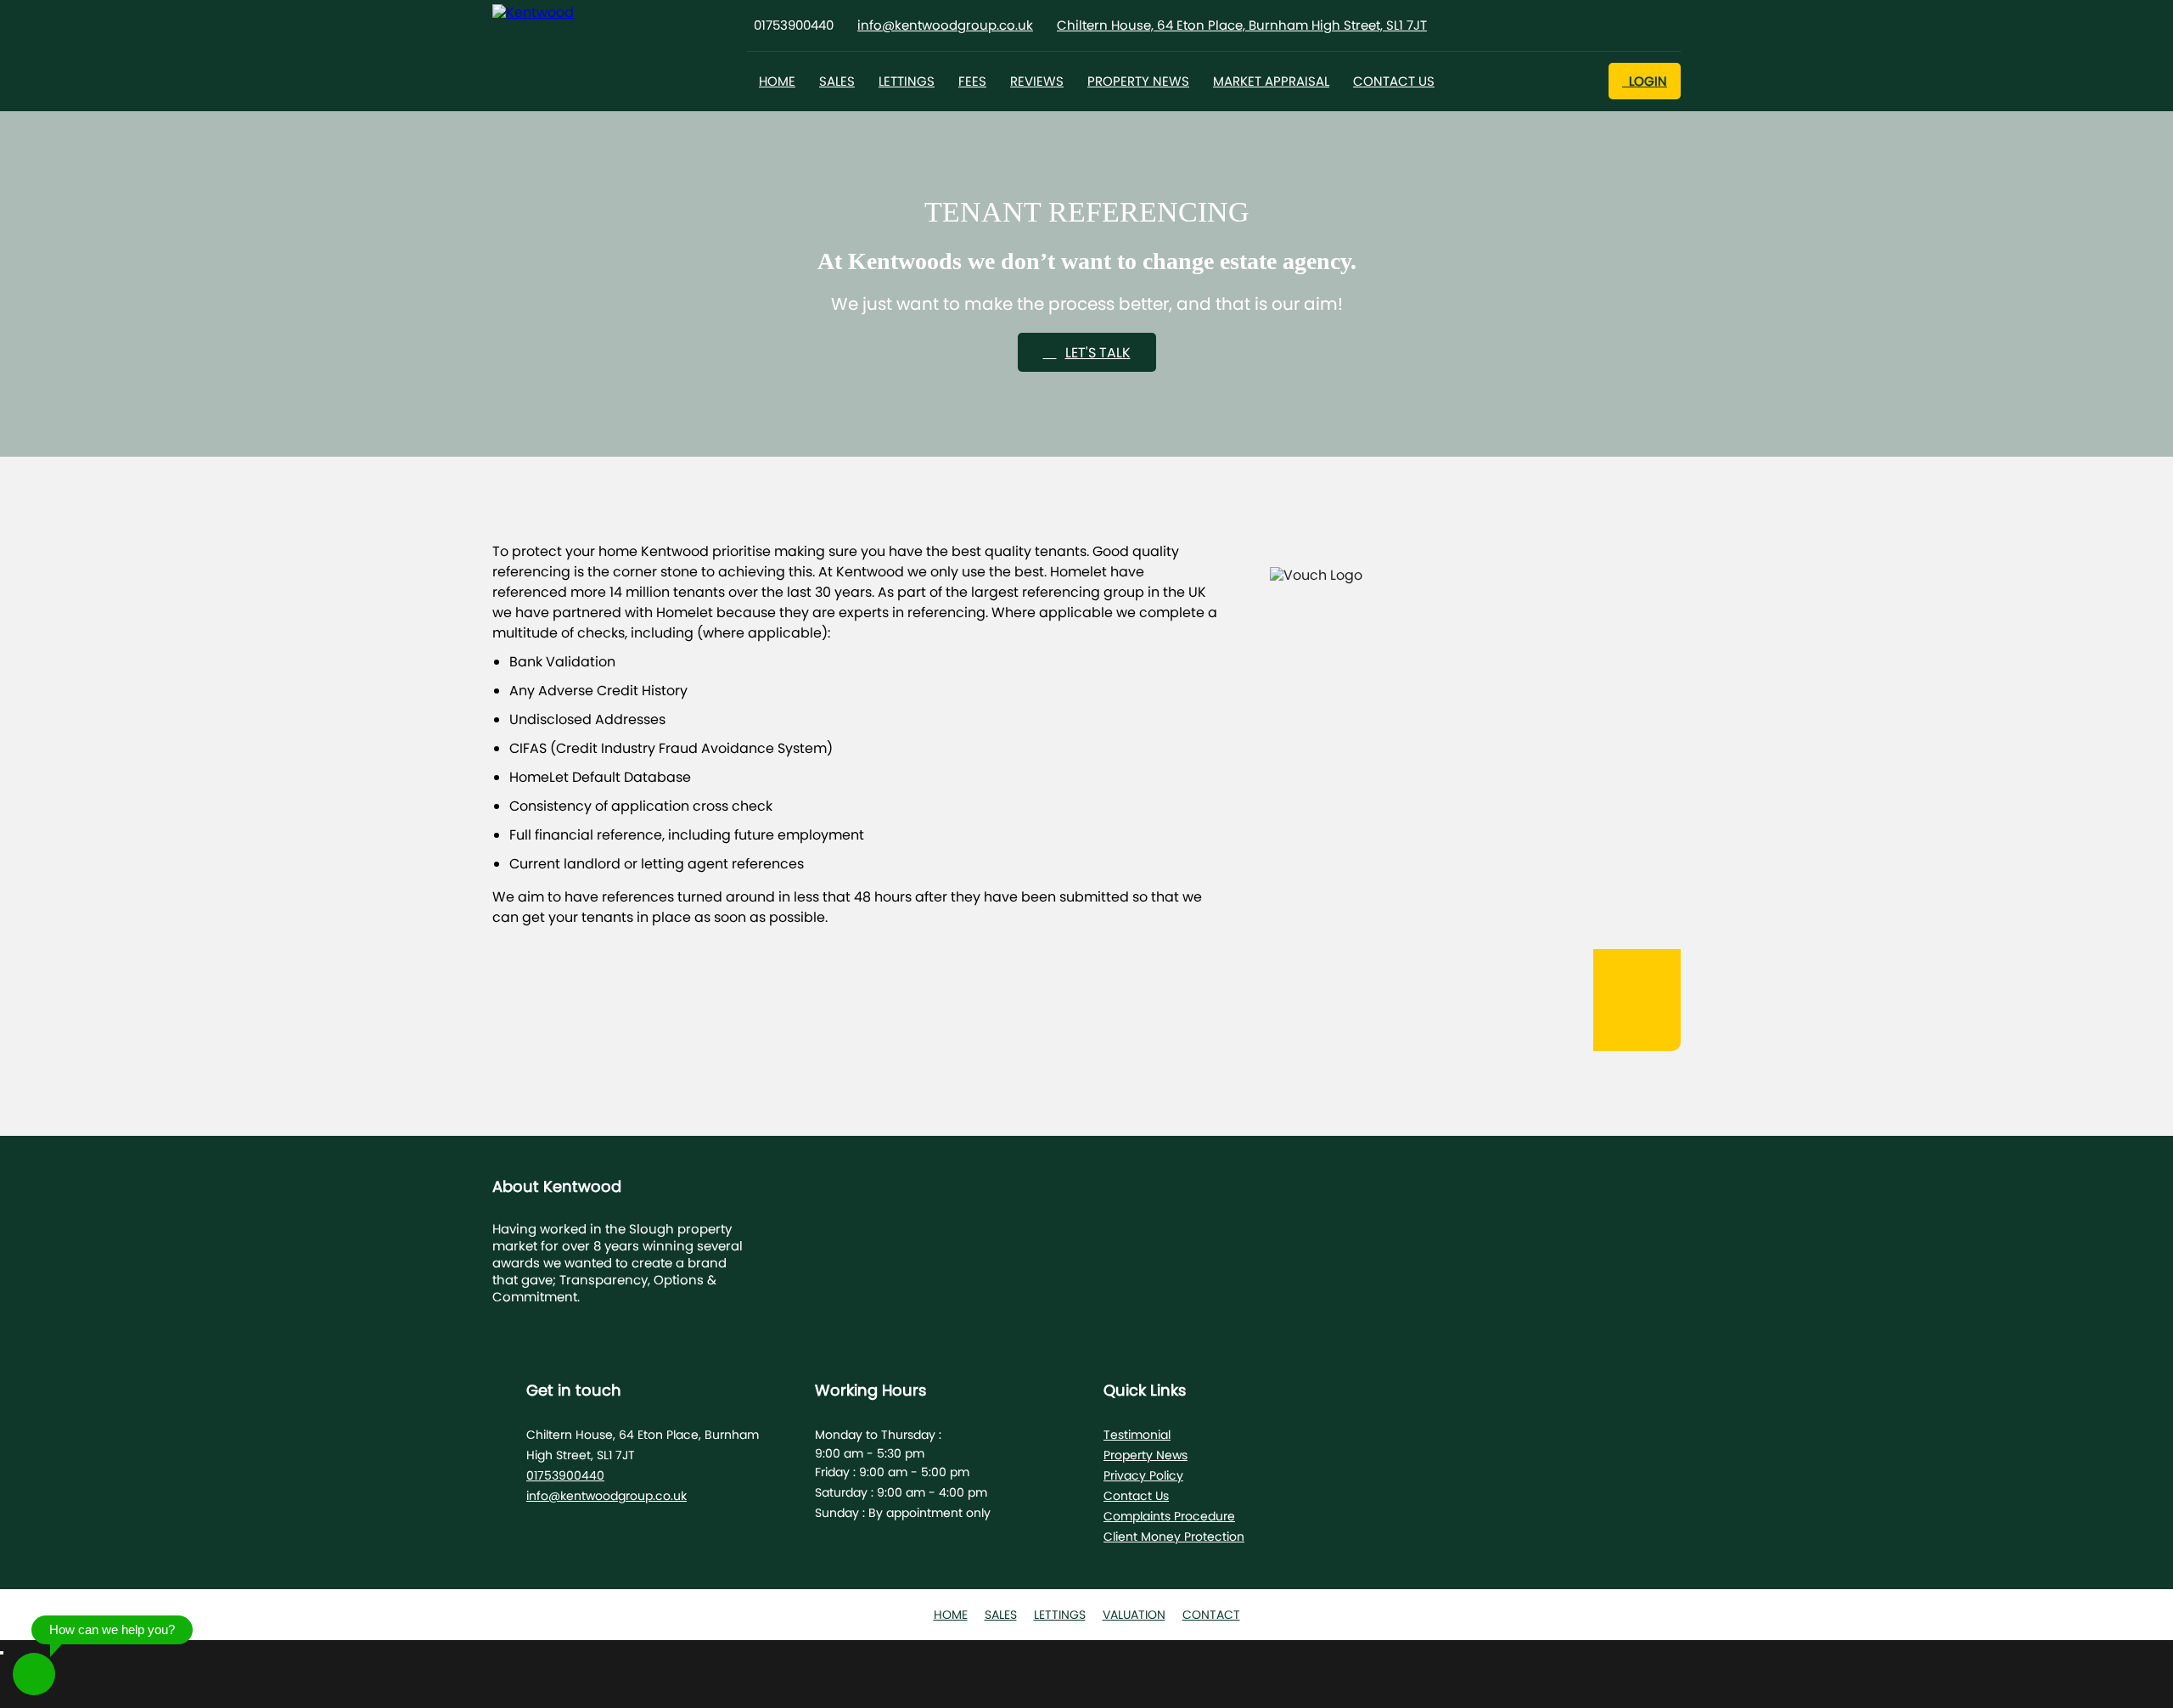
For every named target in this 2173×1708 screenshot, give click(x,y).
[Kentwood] (573, 13)
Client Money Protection (1174, 1537)
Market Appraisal (1271, 81)
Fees (972, 81)
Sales (837, 81)
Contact (1211, 1615)
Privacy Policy (1143, 1475)
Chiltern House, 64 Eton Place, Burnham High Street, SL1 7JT (1242, 25)
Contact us (1394, 81)
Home (777, 81)
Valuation (1134, 1615)
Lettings (907, 81)
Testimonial (1137, 1435)
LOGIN (1645, 81)
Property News (1138, 81)
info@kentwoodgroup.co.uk (945, 25)
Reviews (1037, 81)
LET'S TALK (1098, 353)
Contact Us (1136, 1496)
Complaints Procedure (1169, 1516)
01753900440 (565, 1475)
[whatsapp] (34, 1674)
